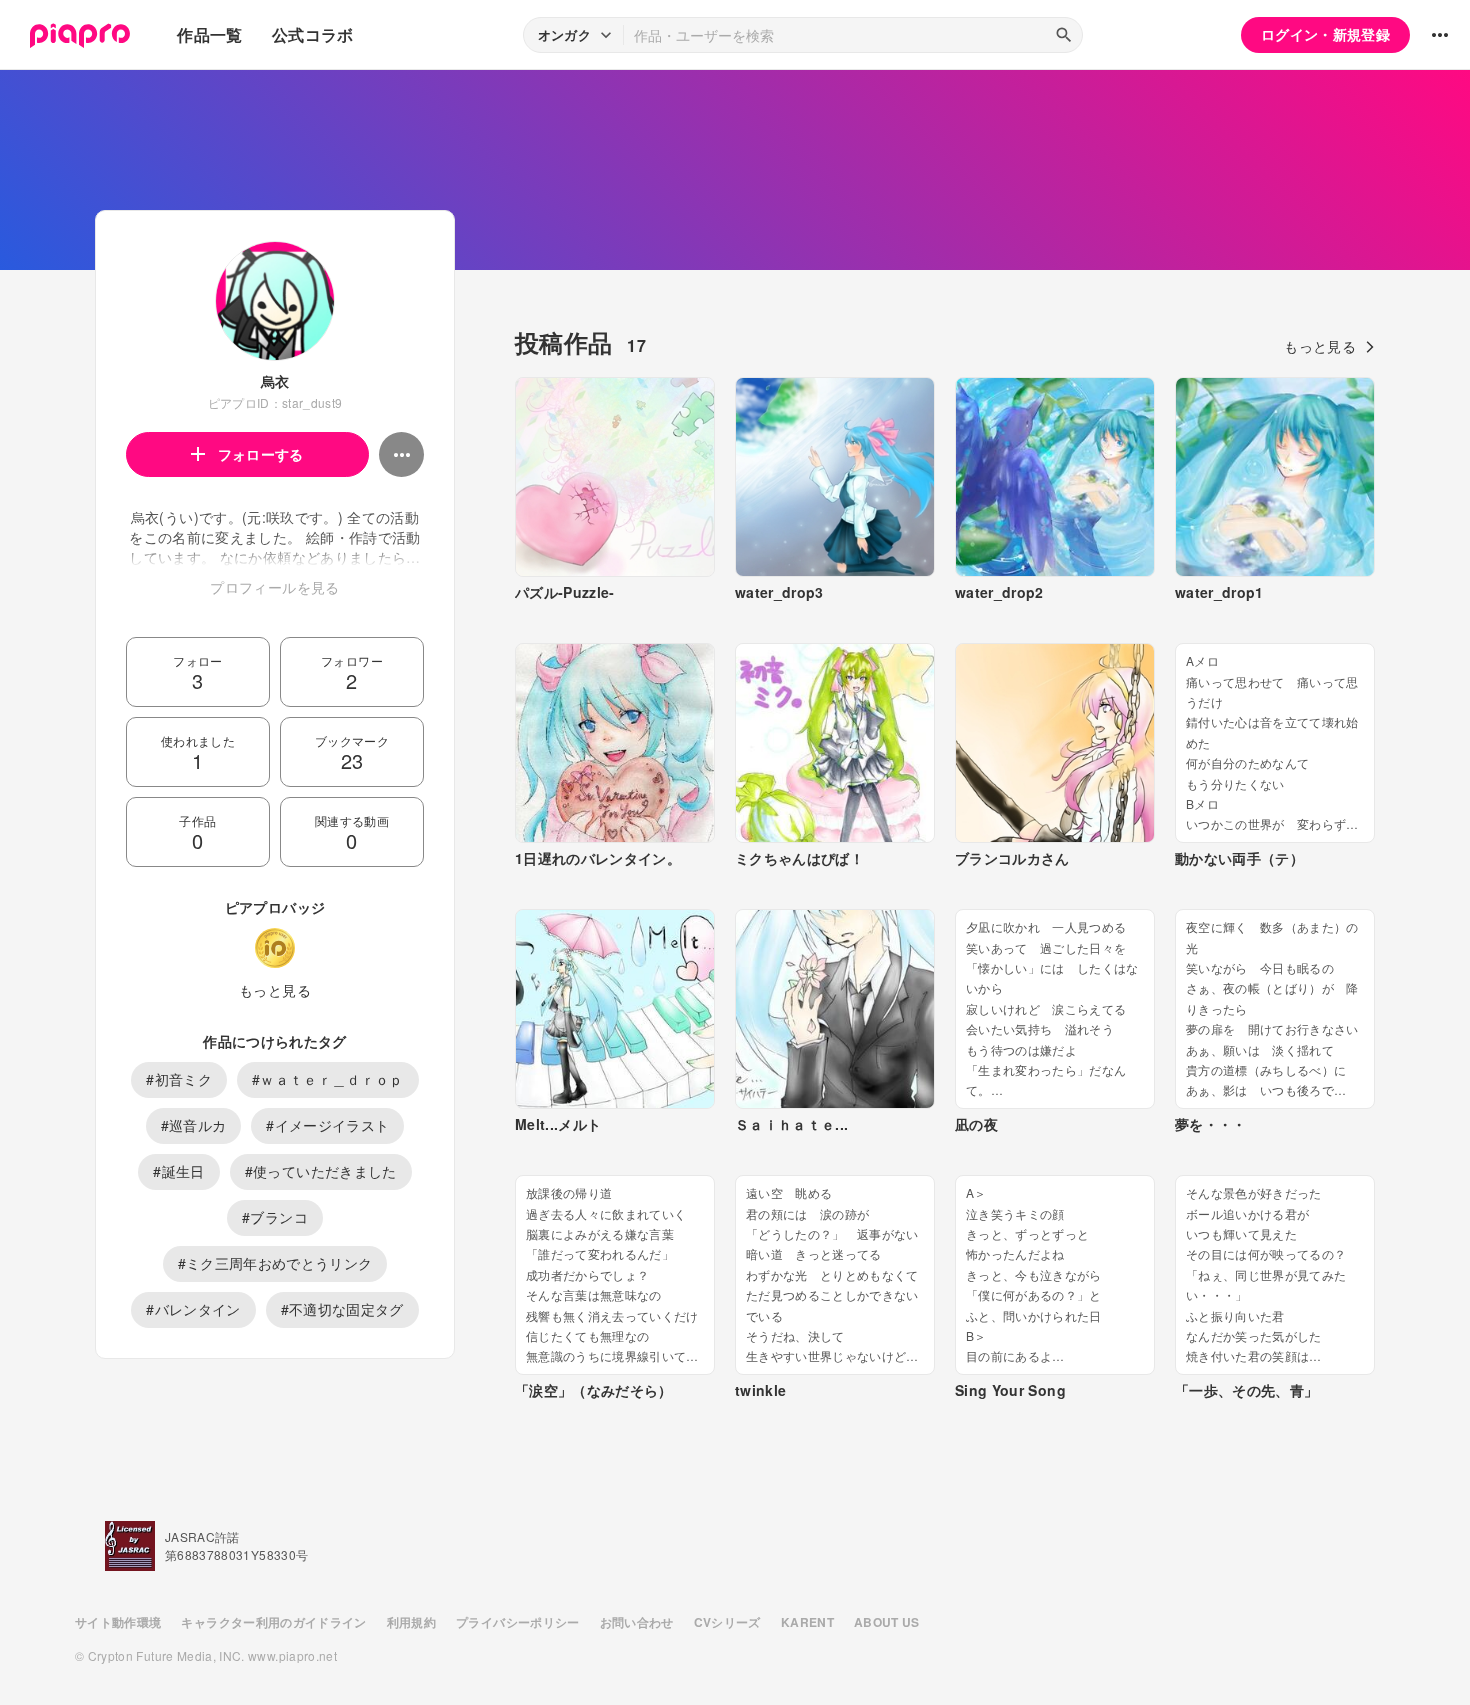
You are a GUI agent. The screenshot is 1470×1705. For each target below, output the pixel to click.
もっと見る (275, 990)
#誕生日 (178, 1171)
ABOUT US (887, 1622)
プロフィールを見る (274, 587)
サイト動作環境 (118, 1622)
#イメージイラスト (327, 1125)
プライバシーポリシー (518, 1622)
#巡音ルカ (194, 1125)
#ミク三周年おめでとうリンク (275, 1263)
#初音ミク (179, 1079)
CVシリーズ (727, 1622)
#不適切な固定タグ (342, 1309)
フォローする (261, 454)
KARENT (807, 1622)
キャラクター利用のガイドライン (273, 1622)
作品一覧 (209, 34)
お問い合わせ (637, 1622)
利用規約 (411, 1622)
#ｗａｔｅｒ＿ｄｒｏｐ (328, 1079)
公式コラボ (313, 34)
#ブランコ (275, 1217)
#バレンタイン (193, 1309)
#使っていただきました (321, 1171)
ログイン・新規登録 (1325, 34)
